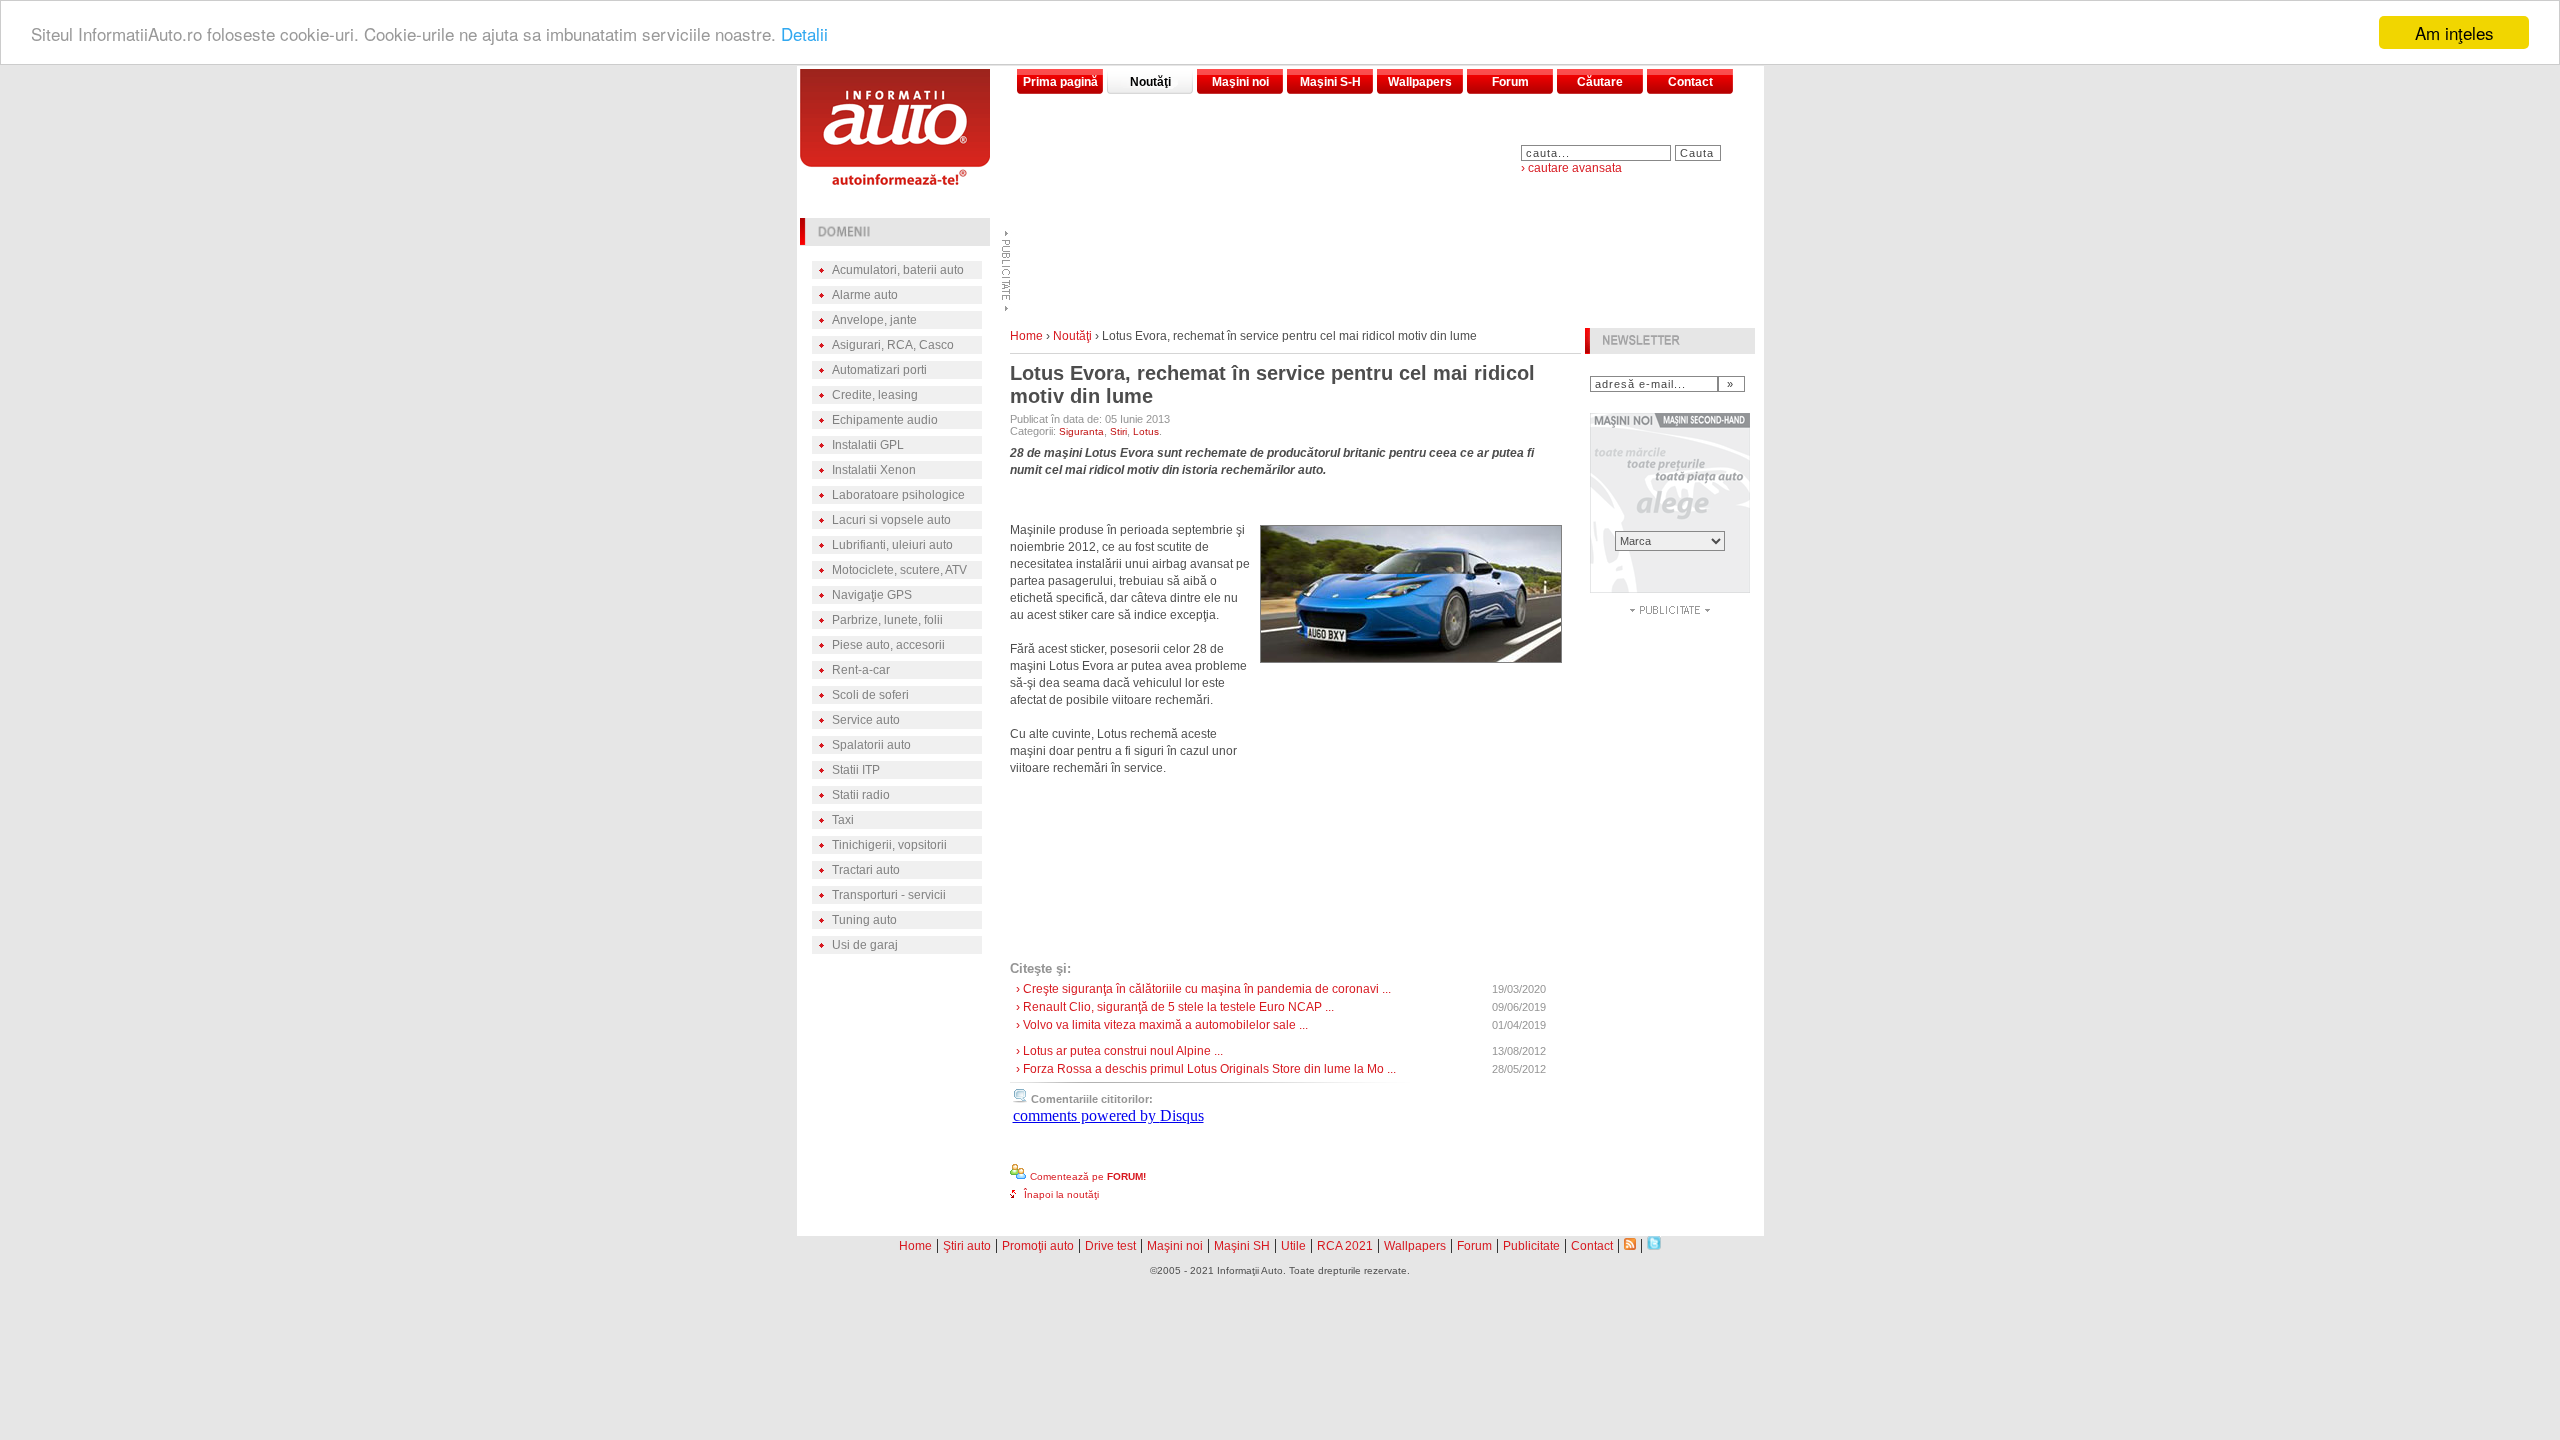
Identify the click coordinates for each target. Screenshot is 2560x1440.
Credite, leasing (875, 395)
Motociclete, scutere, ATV (899, 570)
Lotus (1146, 431)
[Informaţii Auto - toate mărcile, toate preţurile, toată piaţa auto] (895, 179)
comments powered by (1108, 1115)
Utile (1293, 1246)
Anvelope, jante (874, 320)
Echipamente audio (885, 420)
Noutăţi (1150, 82)
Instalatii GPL (868, 445)
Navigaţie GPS (872, 595)
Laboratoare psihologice (898, 495)
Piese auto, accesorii (888, 645)
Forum (1510, 82)
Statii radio (861, 795)
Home (1026, 336)
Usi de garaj (865, 945)
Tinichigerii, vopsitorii (889, 845)
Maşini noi (1240, 82)
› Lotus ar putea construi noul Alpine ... (1119, 1051)
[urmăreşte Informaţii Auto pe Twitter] (1654, 1244)
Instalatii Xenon (874, 470)
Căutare (1600, 82)
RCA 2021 (1345, 1246)
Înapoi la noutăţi (1061, 1194)
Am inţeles (2454, 32)
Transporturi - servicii (889, 895)
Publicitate (1531, 1246)
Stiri (1118, 431)
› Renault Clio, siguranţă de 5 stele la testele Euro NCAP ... (1175, 1007)
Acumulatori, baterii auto (898, 270)
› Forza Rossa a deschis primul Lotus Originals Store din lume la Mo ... (1206, 1069)
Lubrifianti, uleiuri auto (892, 545)
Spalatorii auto (871, 745)
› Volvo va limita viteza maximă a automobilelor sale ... (1162, 1025)
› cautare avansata (1571, 168)
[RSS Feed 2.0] (1630, 1244)
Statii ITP (856, 770)
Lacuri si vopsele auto (891, 520)
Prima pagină (1060, 82)
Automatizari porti (879, 370)
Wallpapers (1420, 82)
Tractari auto (866, 870)
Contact (1690, 82)
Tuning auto (864, 920)
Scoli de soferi (870, 695)
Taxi (843, 820)
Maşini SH (1242, 1246)
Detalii (804, 33)
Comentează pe (1088, 1176)
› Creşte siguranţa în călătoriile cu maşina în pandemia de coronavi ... (1203, 989)
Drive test (1110, 1246)
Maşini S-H (1330, 82)
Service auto (866, 720)
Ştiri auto (967, 1246)
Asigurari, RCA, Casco (893, 345)
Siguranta (1081, 431)
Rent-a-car (861, 670)
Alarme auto (865, 295)
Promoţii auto (1038, 1246)
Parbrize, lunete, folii (887, 620)
